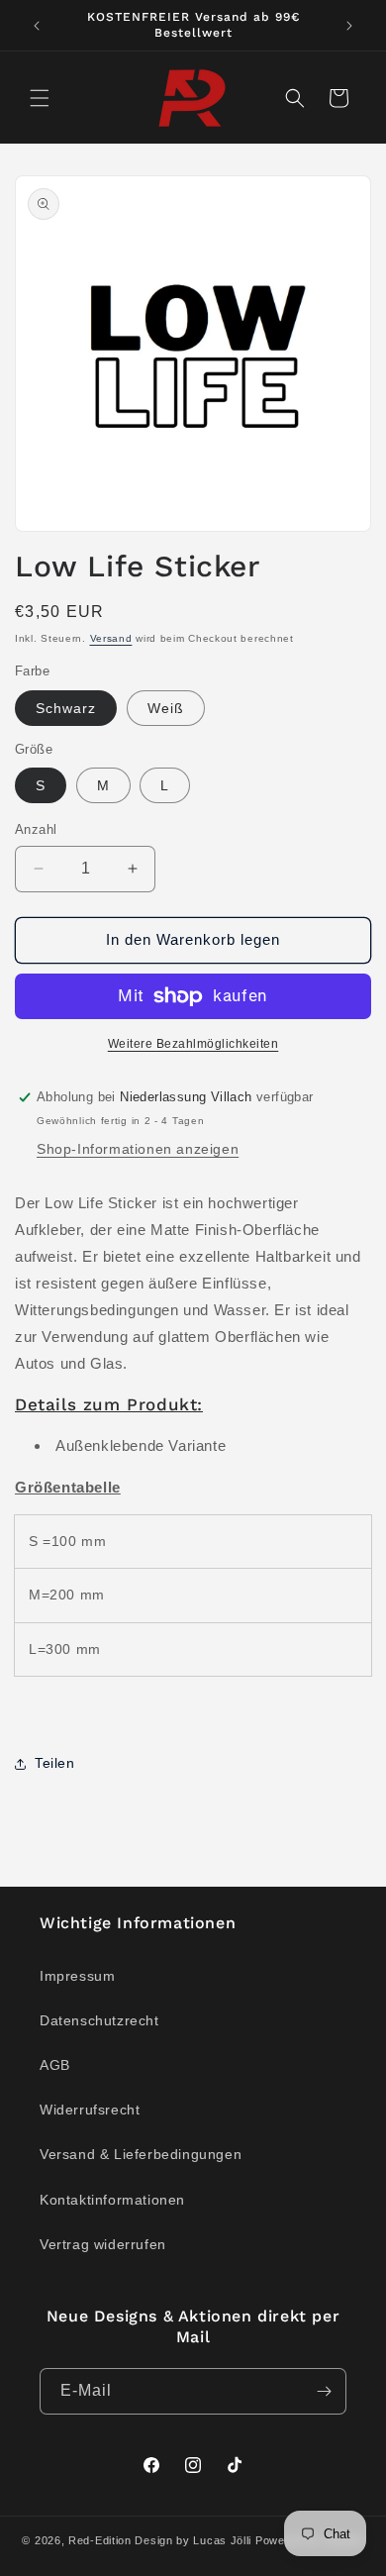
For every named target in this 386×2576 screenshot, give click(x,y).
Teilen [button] (55, 1763)
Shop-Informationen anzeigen (138, 1149)
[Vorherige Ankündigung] (37, 26)
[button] (40, 98)
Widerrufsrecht (90, 2110)
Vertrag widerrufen (103, 2244)
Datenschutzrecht (99, 2020)
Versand (111, 638)
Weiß (166, 708)
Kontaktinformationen (112, 2200)
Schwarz (66, 708)
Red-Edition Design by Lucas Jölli (160, 2540)
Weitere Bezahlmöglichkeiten (193, 1044)
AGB (55, 2065)
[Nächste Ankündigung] (349, 26)
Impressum (77, 1976)
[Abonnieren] (324, 2391)
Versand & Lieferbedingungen (141, 2154)
